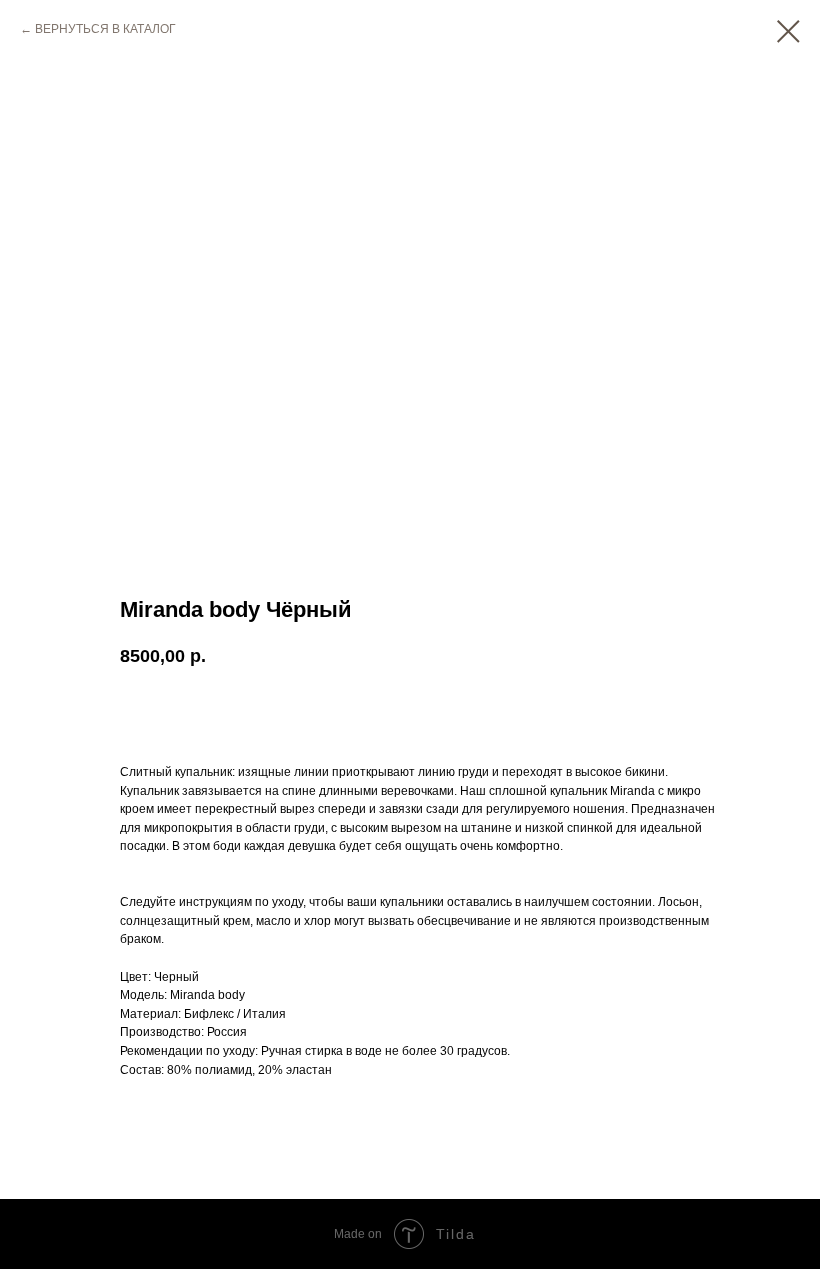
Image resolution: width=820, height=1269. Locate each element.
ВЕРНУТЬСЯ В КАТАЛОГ (105, 29)
